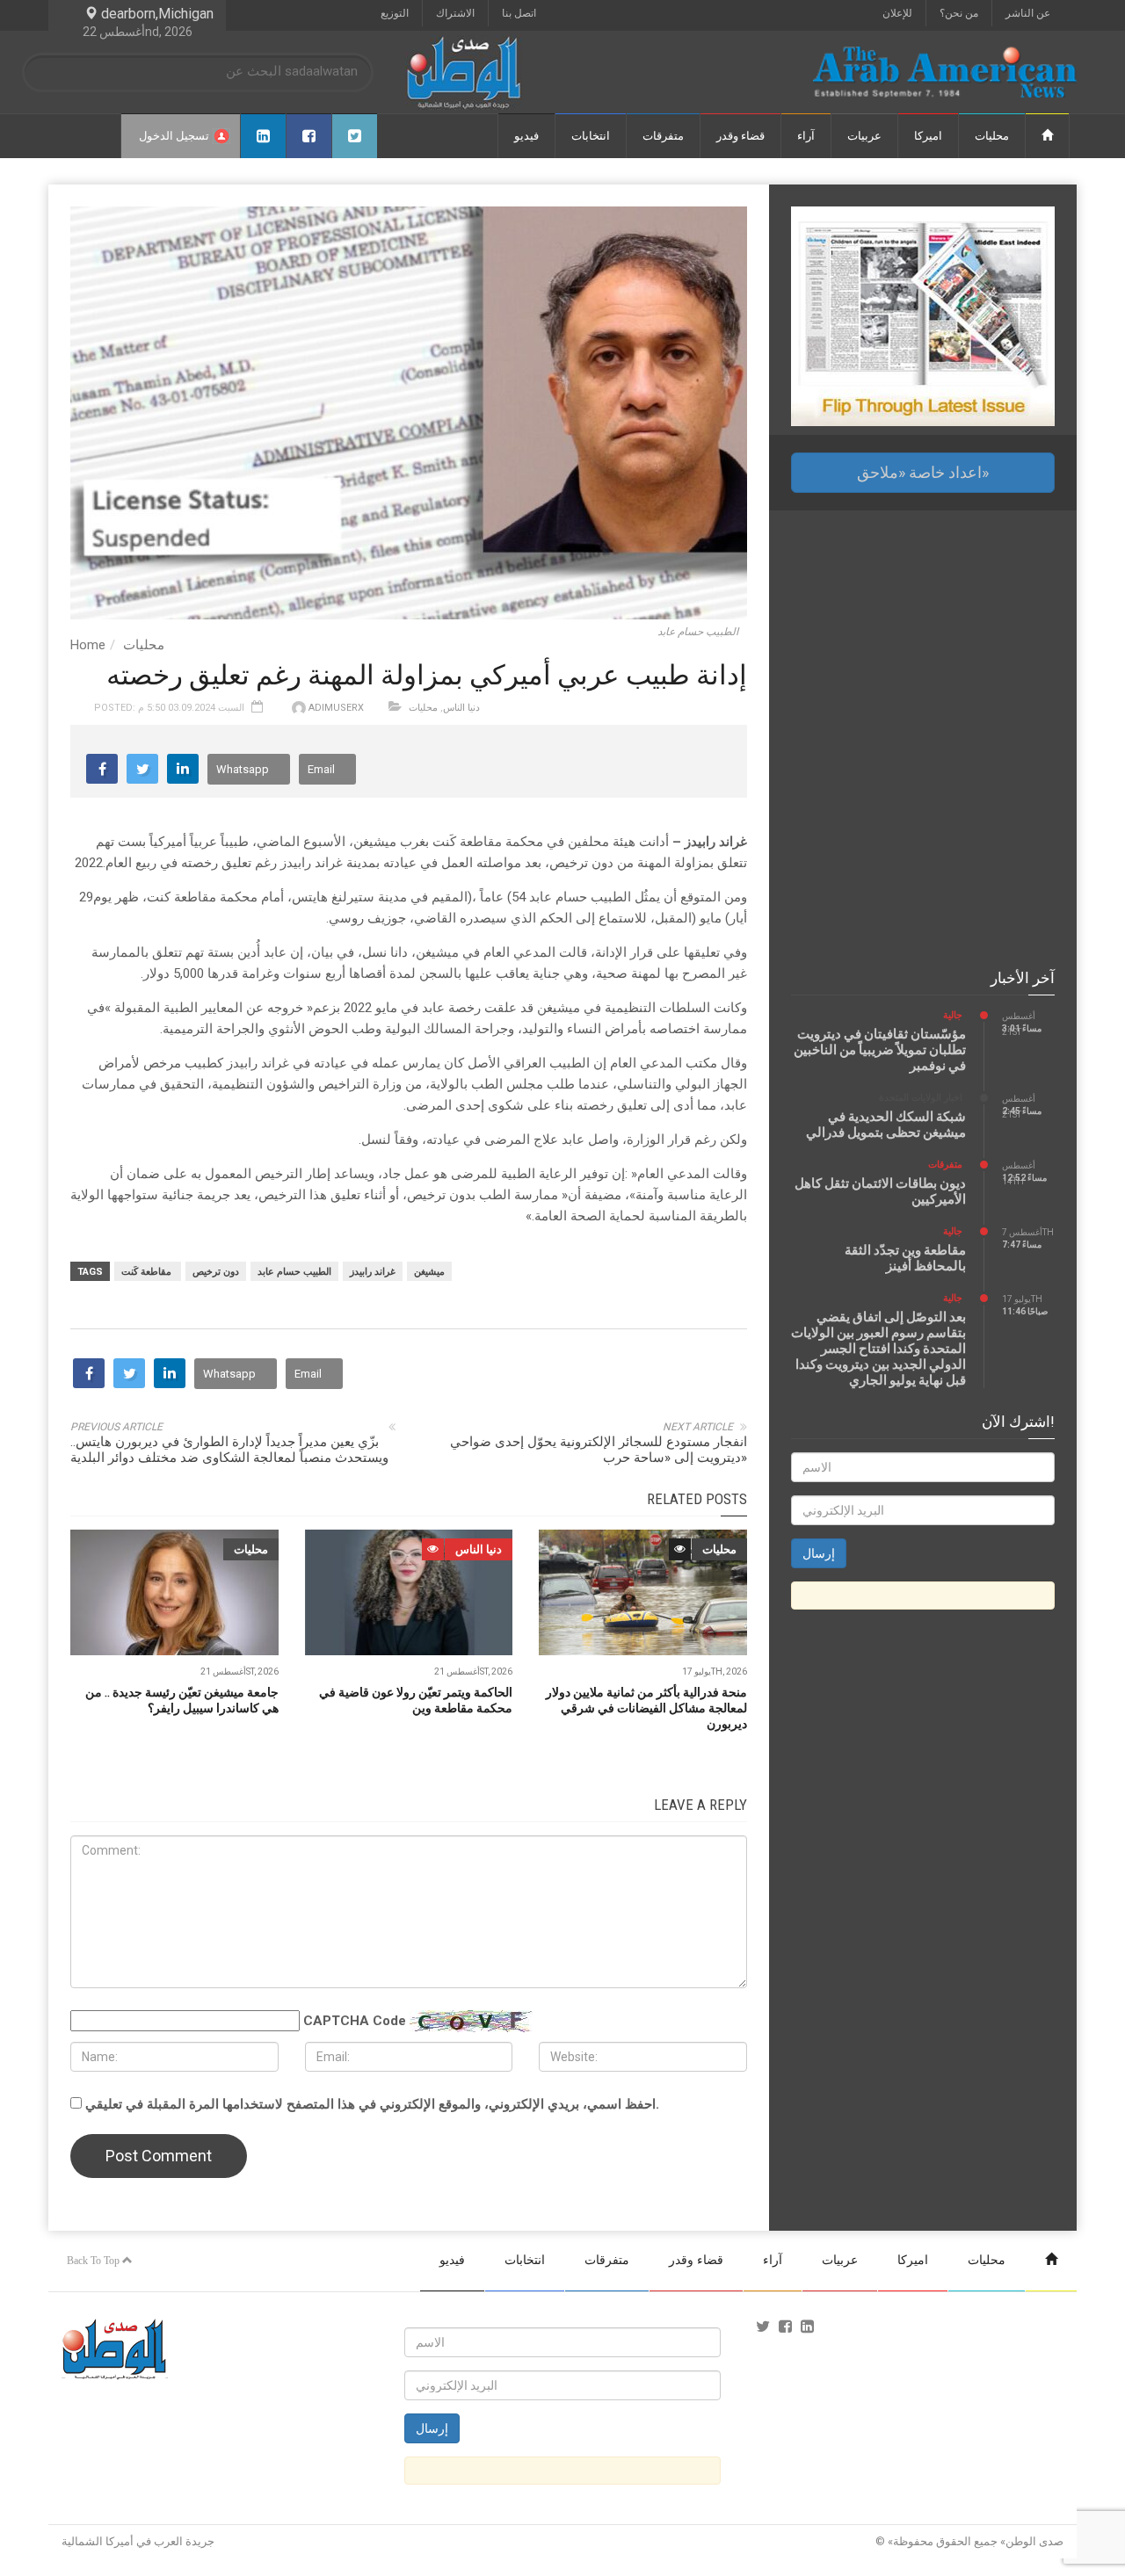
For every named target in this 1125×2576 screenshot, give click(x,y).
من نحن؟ (959, 13)
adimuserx (336, 708)
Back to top (94, 2261)
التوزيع (395, 13)
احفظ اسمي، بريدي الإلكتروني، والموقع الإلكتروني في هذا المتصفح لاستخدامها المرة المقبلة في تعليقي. (372, 2104)
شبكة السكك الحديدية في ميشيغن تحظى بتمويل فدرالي (886, 1125)
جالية (953, 1015)
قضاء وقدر (740, 136)
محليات (992, 136)
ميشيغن (429, 1272)
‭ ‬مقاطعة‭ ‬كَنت (148, 1272)
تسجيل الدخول (174, 136)
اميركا (928, 136)
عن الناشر (1028, 13)
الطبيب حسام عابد (294, 1272)
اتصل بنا (519, 13)
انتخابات (591, 136)
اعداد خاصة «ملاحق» (923, 472)
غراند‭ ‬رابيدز (373, 1272)
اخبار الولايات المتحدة (921, 1098)
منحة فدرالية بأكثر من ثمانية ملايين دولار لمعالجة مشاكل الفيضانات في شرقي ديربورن (646, 1708)
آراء (806, 136)
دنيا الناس (461, 708)
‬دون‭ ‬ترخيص (216, 1272)
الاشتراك (455, 13)
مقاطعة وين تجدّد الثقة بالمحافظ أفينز (905, 1258)
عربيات (864, 136)
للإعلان (897, 13)
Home (88, 645)
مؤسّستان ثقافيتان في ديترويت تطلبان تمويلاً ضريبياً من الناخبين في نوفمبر (880, 1050)
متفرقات (663, 136)
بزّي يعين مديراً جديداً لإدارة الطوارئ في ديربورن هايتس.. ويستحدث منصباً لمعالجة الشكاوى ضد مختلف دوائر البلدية (229, 1450)
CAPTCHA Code (355, 2021)
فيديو (526, 136)
